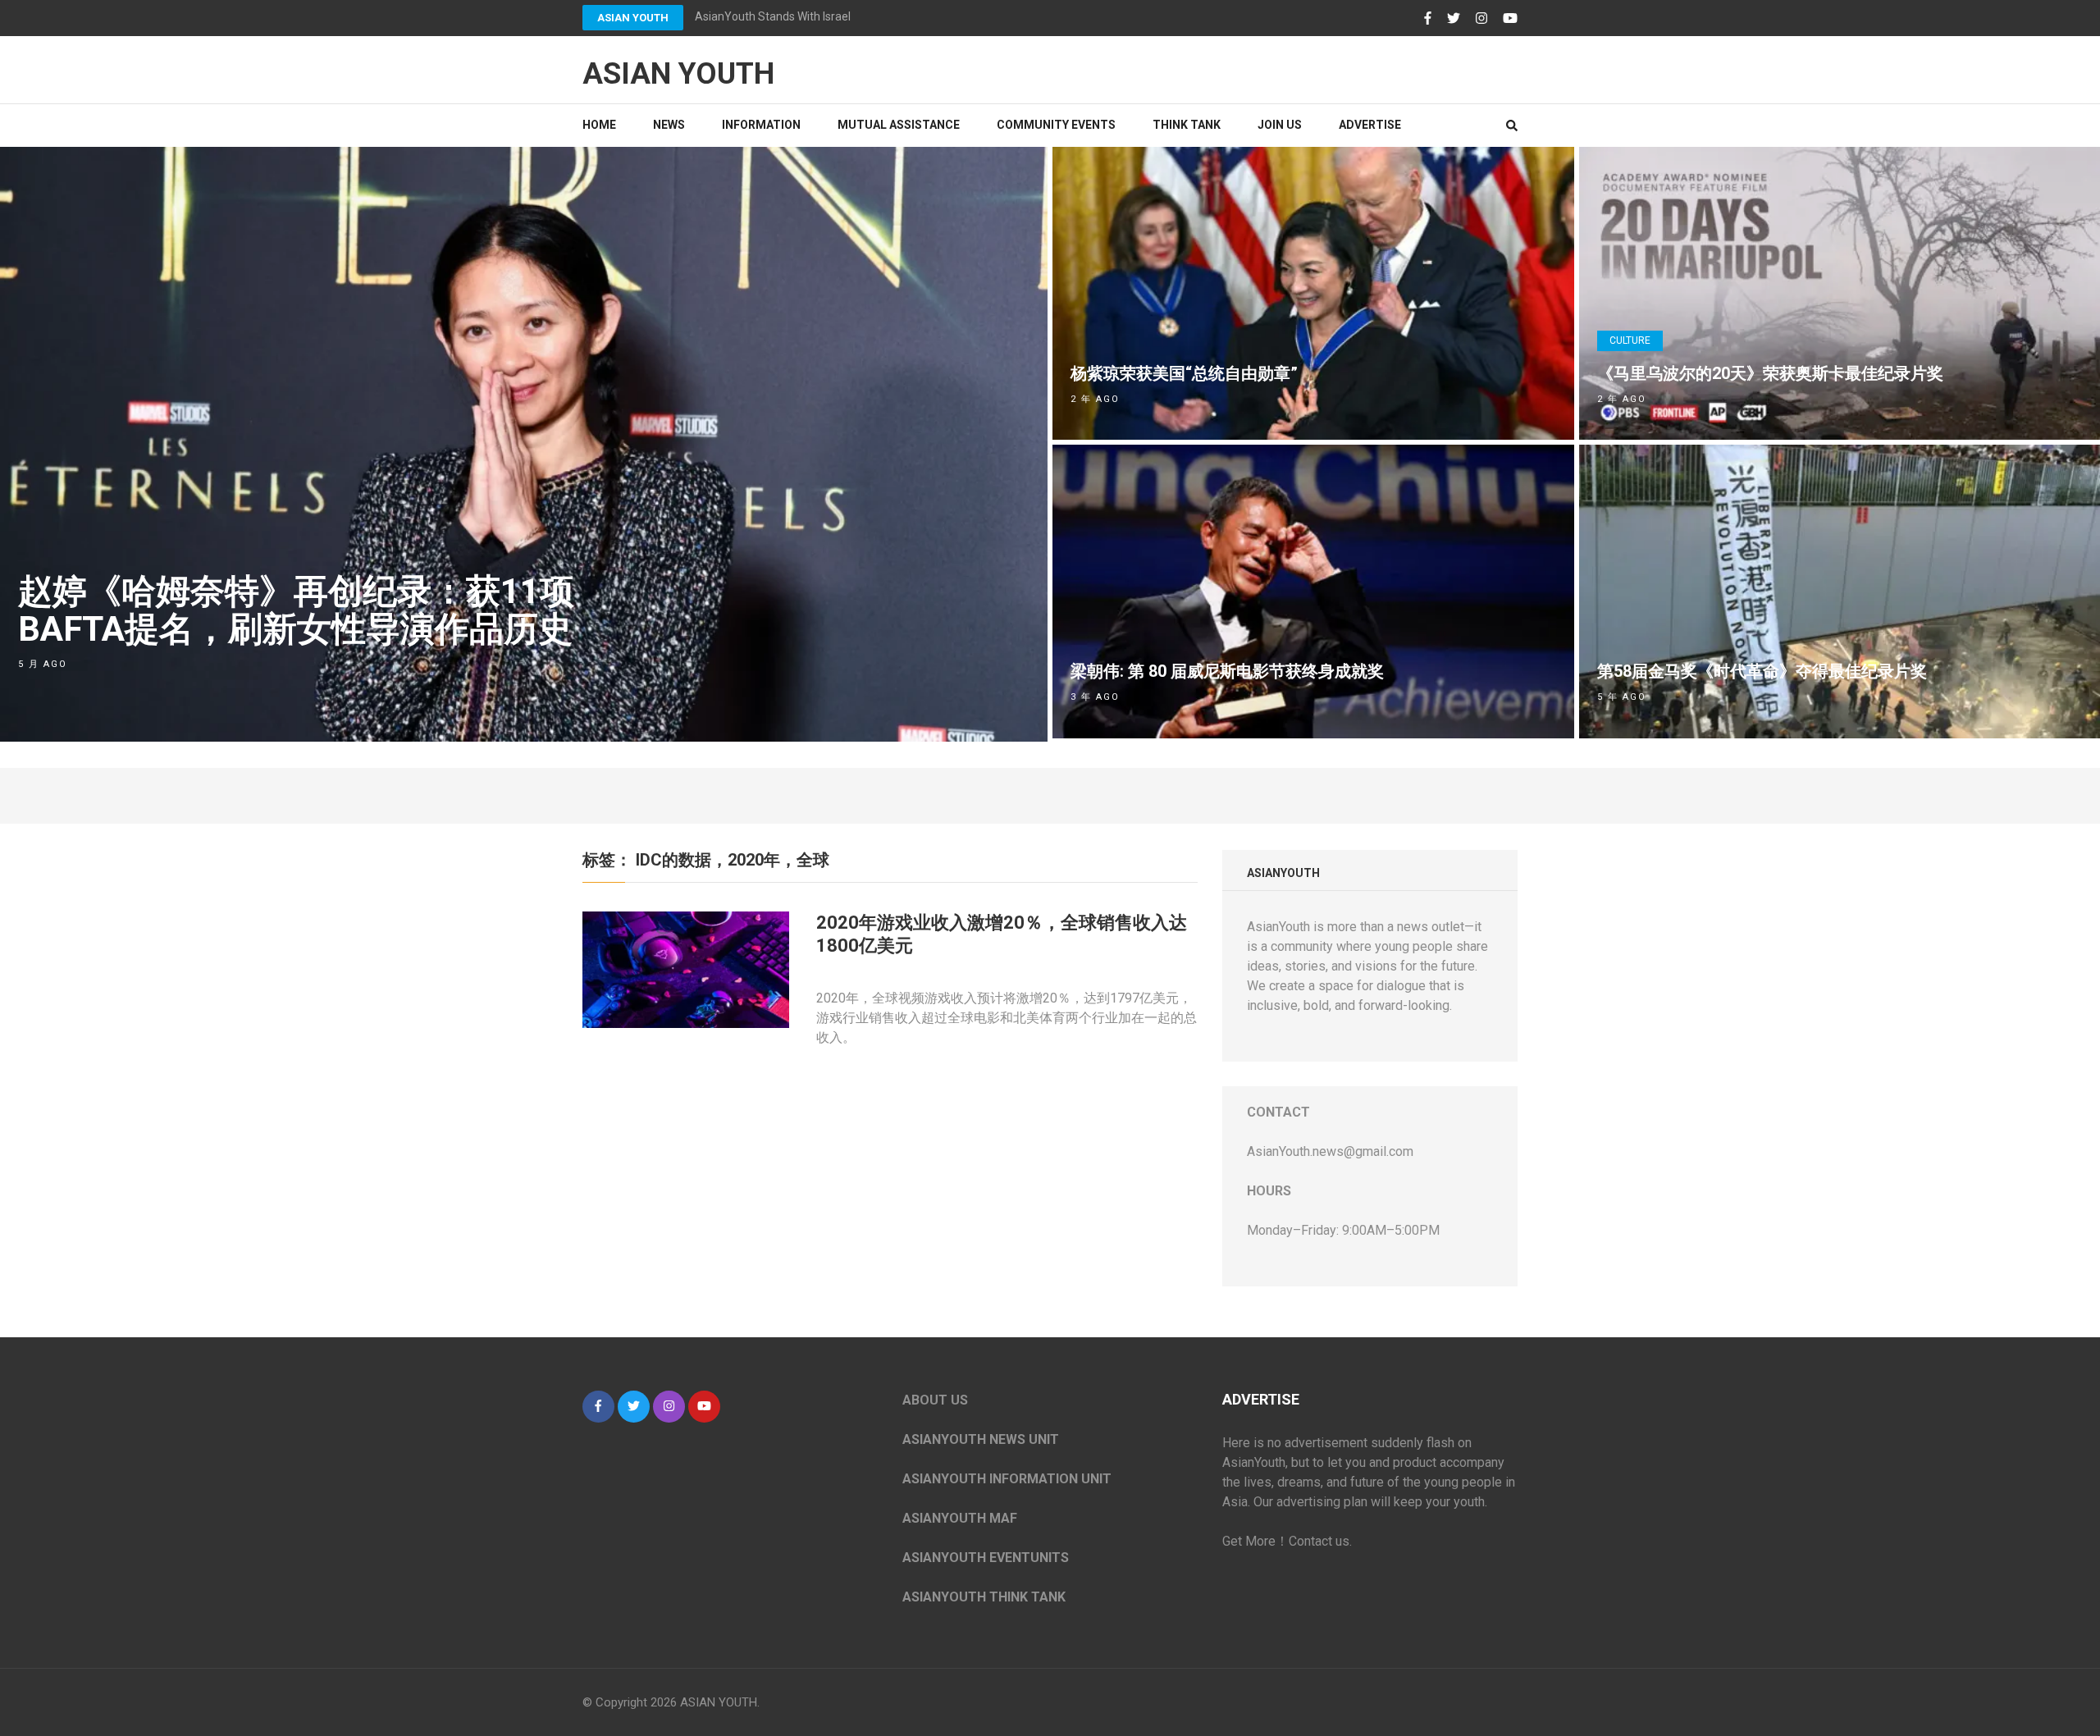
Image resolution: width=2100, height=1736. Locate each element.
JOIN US (1280, 125)
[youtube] (704, 1407)
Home (599, 125)
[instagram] (669, 1407)
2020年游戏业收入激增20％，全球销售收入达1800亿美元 (1002, 934)
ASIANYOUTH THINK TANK (984, 1597)
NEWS (669, 125)
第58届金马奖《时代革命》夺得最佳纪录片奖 (1762, 671)
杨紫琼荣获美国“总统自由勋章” (1184, 373)
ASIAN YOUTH (633, 18)
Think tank (1187, 125)
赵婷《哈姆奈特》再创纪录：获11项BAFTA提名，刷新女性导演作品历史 (296, 610)
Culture (1630, 340)
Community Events (1056, 125)
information (761, 125)
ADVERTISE (1370, 125)
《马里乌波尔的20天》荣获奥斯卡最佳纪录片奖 (1770, 373)
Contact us (1319, 1541)
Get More (1249, 1541)
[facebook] (598, 1407)
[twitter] (634, 1407)
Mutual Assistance (899, 125)
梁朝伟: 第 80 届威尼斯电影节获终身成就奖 (1227, 671)
